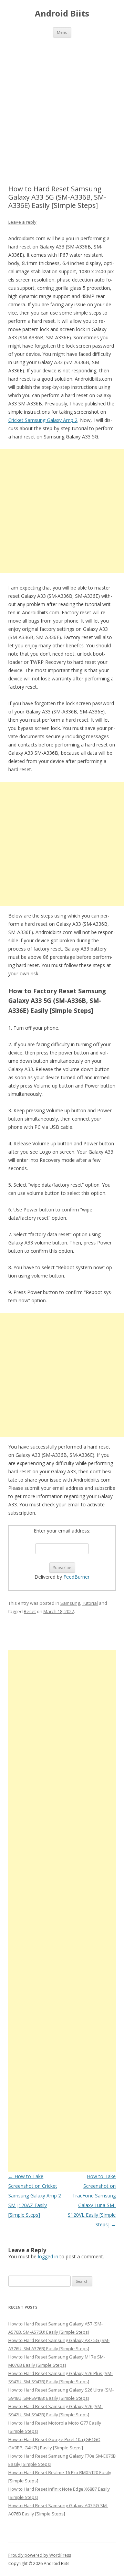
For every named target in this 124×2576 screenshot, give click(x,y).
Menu (62, 32)
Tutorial (90, 1603)
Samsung (70, 1603)
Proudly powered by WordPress (40, 2555)
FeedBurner (76, 1577)
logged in (48, 2256)
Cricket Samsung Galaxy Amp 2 (43, 420)
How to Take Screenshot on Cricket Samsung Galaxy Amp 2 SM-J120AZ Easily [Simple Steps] (35, 2196)
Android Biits (62, 14)
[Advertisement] (62, 103)
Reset (30, 1611)
